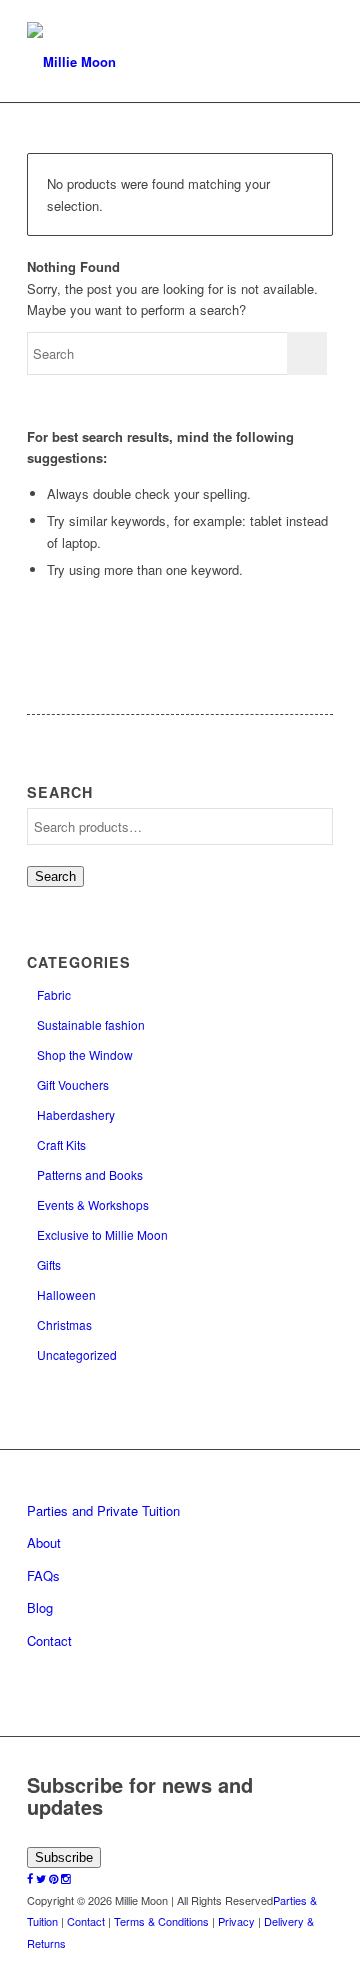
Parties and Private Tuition (103, 1510)
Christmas (64, 1324)
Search (55, 876)
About (44, 1542)
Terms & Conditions (161, 1921)
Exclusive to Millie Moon (102, 1234)
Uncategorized (77, 1354)
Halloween (66, 1294)
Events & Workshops (93, 1204)
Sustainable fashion (91, 1024)
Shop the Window (85, 1054)
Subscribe (64, 1857)
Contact (49, 1640)
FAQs (43, 1575)
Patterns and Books (90, 1174)
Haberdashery (76, 1114)
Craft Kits (61, 1144)
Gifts (49, 1264)
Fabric (54, 994)
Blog (40, 1607)
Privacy (236, 1921)
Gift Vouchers (73, 1084)
